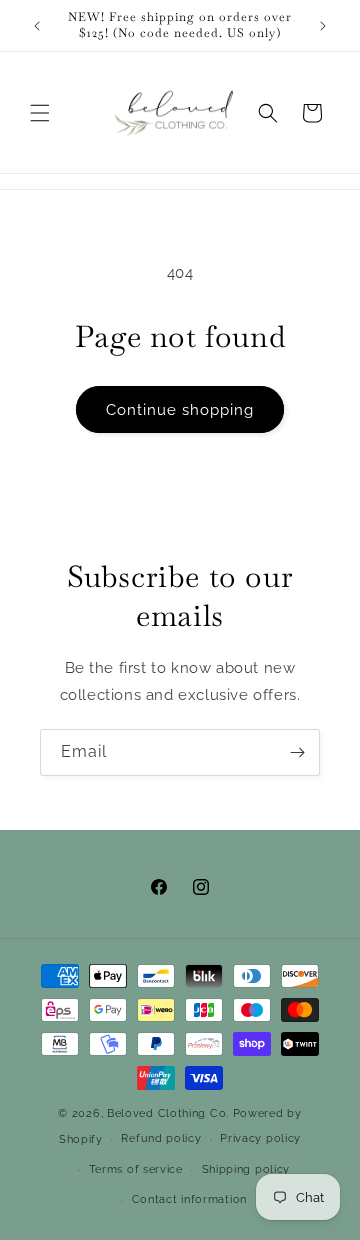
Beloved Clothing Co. (168, 1113)
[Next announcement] (323, 26)
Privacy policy (260, 1138)
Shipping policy (246, 1169)
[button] (40, 113)
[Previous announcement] (37, 26)
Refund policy (161, 1138)
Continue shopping (180, 410)
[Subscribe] (297, 752)
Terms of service (136, 1169)
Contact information (189, 1199)
